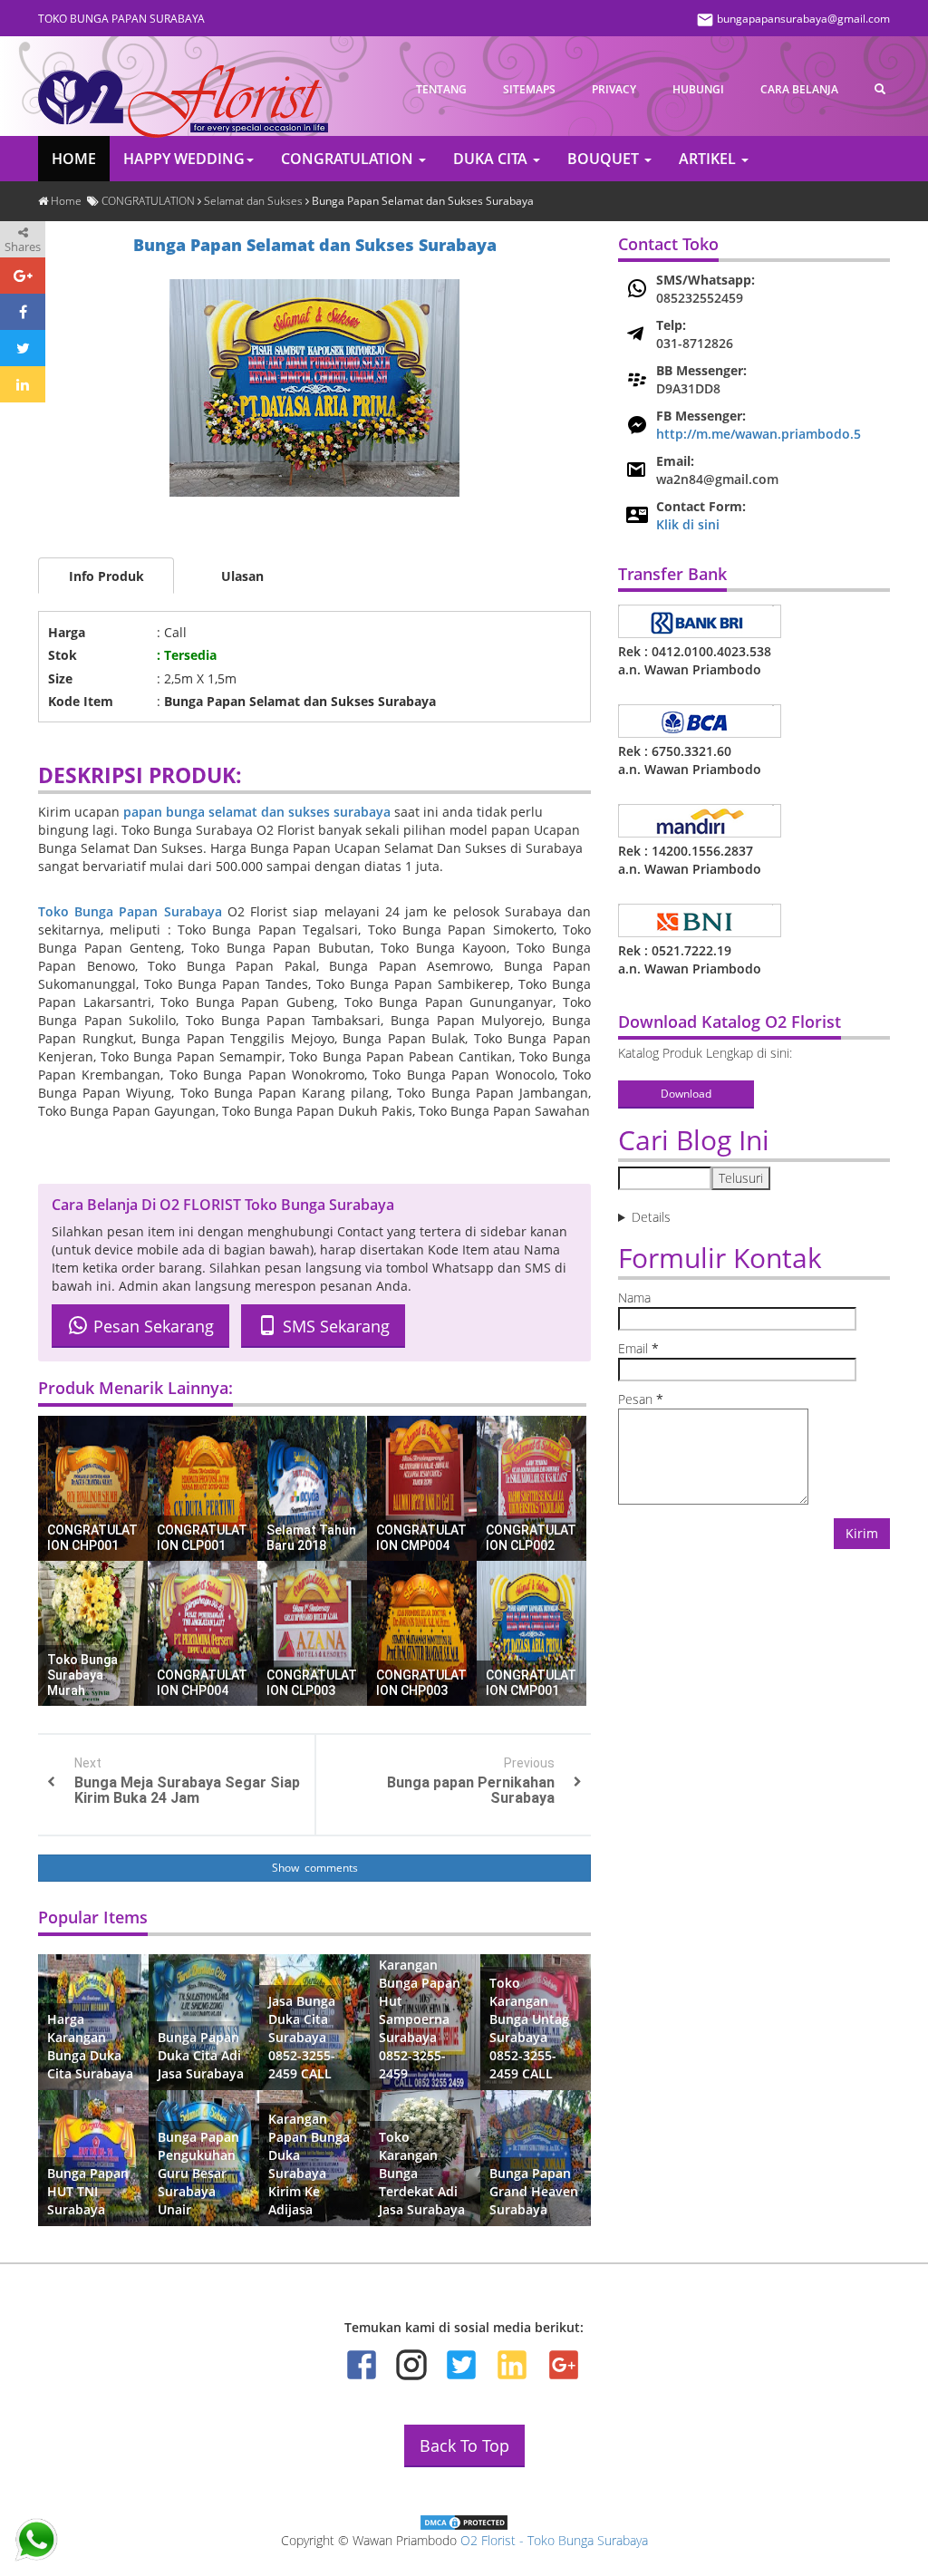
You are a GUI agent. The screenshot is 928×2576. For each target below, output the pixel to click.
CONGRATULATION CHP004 (202, 1683)
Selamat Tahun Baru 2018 (311, 1538)
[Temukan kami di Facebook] (362, 2365)
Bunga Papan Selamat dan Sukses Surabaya (315, 245)
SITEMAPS (529, 89)
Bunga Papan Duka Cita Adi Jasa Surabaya (201, 2055)
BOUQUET (605, 159)
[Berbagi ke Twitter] (23, 348)
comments (330, 1868)
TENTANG (441, 89)
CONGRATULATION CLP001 (202, 1538)
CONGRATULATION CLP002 (531, 1538)
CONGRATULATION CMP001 (531, 1683)
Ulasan (242, 576)
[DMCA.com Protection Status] (464, 2521)
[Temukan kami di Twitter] (461, 2365)
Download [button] (686, 1094)
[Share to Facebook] (23, 312)
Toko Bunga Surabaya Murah (82, 1675)
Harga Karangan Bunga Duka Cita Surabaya (90, 2046)
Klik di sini (688, 524)
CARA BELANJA (799, 89)
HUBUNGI (698, 89)
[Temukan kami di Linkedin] (512, 2365)
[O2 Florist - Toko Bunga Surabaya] (183, 88)
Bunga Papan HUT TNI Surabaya (88, 2191)
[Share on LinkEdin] (23, 384)
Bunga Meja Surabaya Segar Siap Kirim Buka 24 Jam (187, 1791)
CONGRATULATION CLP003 (312, 1683)
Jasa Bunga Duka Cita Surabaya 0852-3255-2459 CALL (302, 2037)
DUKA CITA (492, 159)
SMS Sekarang (334, 1326)
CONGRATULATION (349, 159)
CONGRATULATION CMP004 (421, 1538)
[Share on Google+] (23, 276)
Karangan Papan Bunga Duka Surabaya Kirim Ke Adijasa (309, 2164)
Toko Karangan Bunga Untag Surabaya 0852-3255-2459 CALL (529, 2028)
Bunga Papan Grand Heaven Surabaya (534, 2191)
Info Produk (106, 576)
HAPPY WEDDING (184, 159)
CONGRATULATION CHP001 (92, 1538)
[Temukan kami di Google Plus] (562, 2365)
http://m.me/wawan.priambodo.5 (759, 434)
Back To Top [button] (464, 2445)
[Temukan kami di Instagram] (411, 2365)
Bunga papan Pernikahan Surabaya (471, 1791)
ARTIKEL (709, 159)
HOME (74, 159)
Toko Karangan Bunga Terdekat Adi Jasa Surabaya (422, 2173)
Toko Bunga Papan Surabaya (130, 911)
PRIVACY (614, 89)
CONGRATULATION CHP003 (421, 1683)
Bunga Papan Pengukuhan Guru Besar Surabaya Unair (198, 2173)
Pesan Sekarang (151, 1326)
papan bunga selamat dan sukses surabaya (257, 812)
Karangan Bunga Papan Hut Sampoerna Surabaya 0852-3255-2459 (420, 2019)
